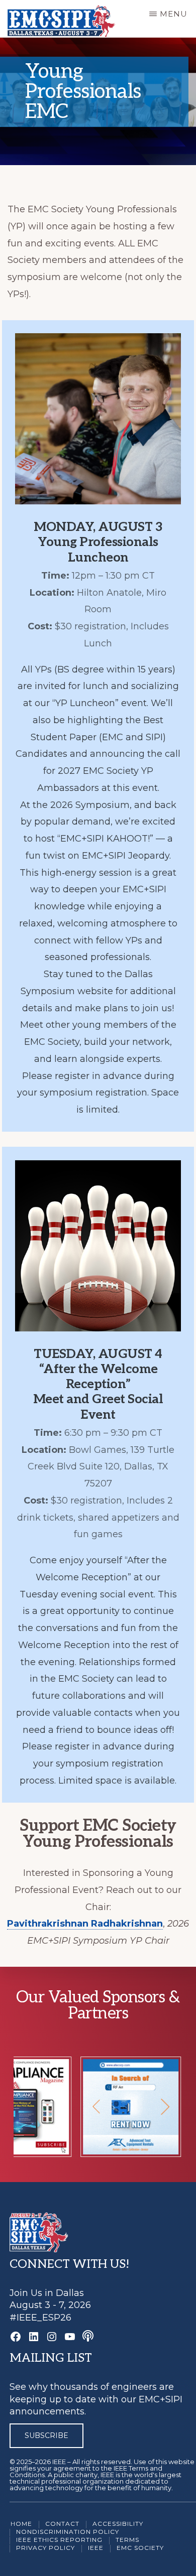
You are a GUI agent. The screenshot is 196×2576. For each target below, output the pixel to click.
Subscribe (46, 2435)
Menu (174, 14)
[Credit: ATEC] (116, 2150)
